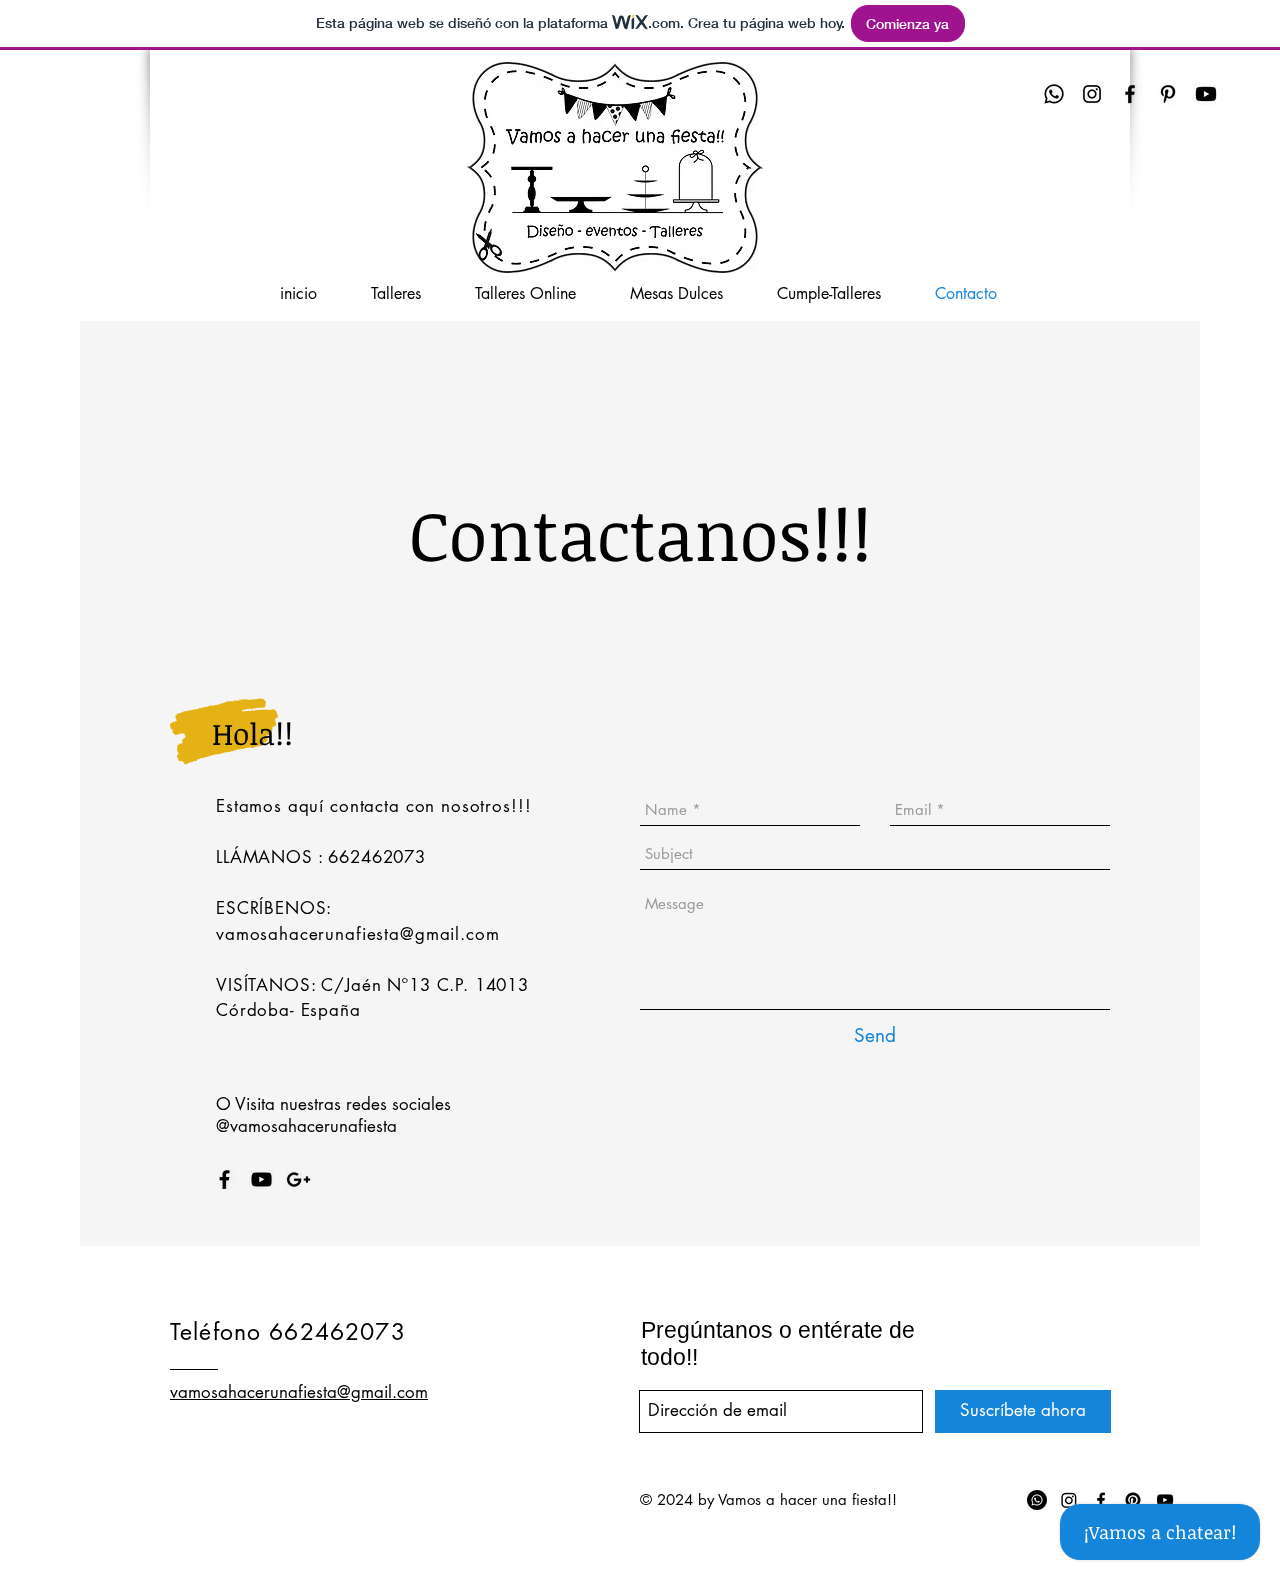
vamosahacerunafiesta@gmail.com (358, 934)
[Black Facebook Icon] (1130, 94)
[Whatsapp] (1054, 94)
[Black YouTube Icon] (261, 1179)
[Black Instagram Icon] (1092, 94)
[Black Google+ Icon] (298, 1179)
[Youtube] (1206, 94)
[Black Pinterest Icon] (1168, 94)
